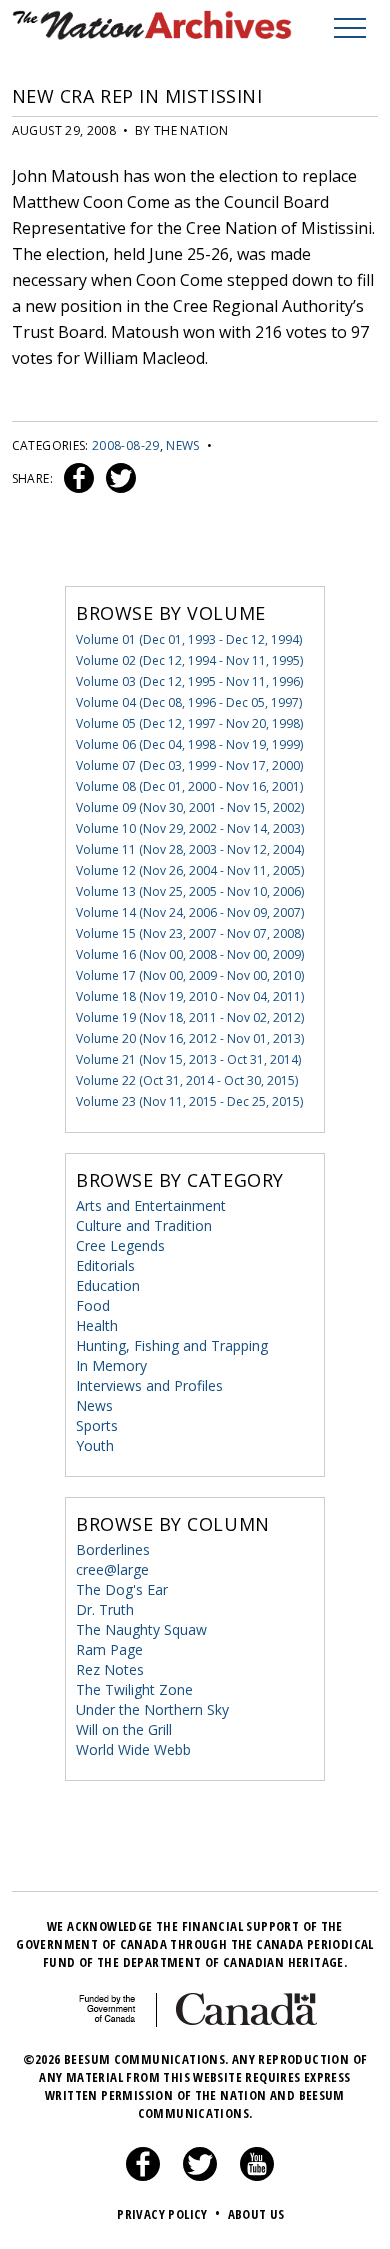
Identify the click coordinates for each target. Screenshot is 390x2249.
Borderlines (113, 1549)
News (182, 445)
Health (97, 1325)
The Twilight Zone (134, 1689)
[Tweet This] (117, 478)
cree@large (112, 1569)
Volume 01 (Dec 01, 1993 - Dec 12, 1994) (189, 639)
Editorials (105, 1265)
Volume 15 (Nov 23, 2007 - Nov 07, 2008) (190, 933)
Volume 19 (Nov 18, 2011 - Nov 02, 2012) (190, 1017)
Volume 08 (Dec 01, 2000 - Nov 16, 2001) (189, 786)
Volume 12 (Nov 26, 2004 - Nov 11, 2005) (190, 870)
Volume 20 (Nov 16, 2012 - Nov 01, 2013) (190, 1038)
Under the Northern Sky (152, 1709)
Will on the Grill (124, 1729)
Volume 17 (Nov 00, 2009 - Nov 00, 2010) (190, 975)
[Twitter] (200, 2176)
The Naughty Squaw (141, 1629)
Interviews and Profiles (149, 1385)
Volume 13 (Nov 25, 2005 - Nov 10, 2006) (190, 891)
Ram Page (109, 1649)
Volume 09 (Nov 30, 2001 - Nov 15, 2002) (190, 807)
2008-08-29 (126, 445)
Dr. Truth (105, 1609)
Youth (95, 1445)
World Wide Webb (133, 1749)
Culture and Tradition (144, 1225)
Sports (97, 1425)
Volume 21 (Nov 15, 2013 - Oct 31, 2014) (188, 1059)
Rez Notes (110, 1669)
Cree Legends (120, 1245)
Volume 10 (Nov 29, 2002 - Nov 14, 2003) (190, 828)
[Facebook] (143, 2176)
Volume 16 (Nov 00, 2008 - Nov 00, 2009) (190, 954)
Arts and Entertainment (151, 1205)
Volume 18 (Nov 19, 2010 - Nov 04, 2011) (190, 996)
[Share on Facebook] (76, 478)
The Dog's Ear (122, 1589)
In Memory (111, 1365)
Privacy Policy (168, 2214)
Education (108, 1285)
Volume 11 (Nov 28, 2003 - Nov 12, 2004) (190, 849)
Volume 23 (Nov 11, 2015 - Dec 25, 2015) (189, 1101)
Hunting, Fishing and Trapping (172, 1345)
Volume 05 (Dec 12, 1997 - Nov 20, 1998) (189, 723)
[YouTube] (257, 2176)
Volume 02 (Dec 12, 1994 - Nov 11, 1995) (189, 660)
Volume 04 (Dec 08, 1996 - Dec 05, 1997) (189, 702)
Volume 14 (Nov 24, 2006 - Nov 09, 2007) (190, 912)
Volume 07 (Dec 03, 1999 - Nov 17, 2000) (189, 765)
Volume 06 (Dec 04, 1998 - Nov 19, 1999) (189, 744)
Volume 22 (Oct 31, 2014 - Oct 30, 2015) (187, 1080)
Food (93, 1305)
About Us (256, 2214)
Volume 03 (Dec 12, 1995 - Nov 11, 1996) (189, 681)
